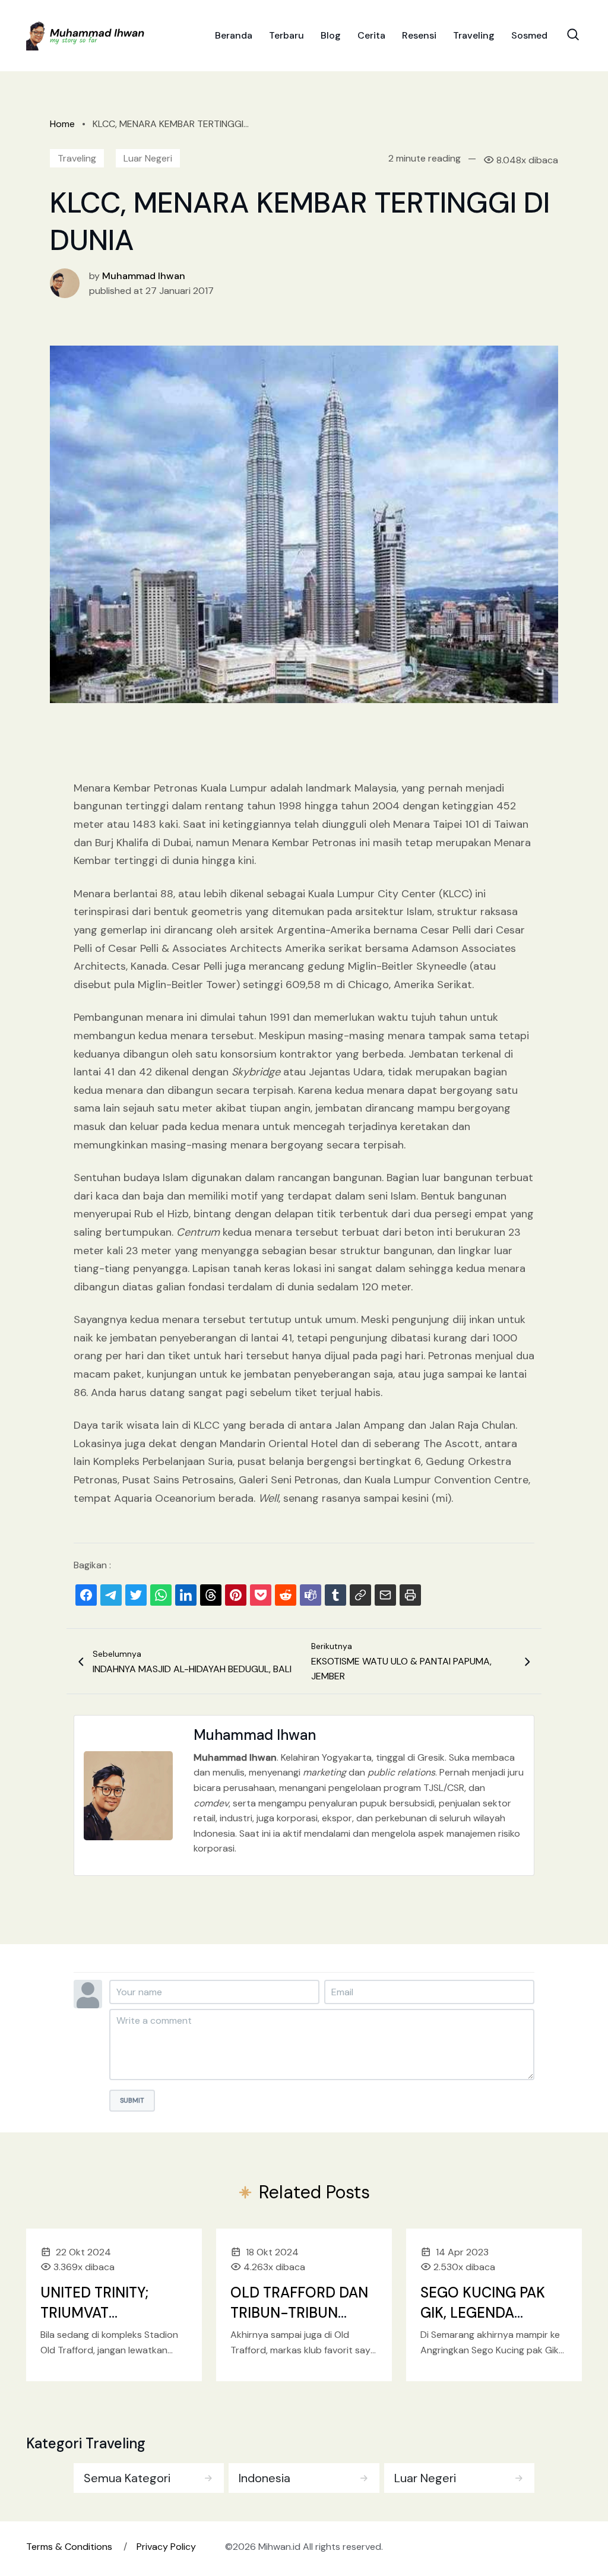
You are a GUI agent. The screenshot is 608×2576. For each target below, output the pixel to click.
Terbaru (286, 35)
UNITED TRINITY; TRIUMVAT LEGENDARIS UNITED (110, 2312)
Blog (331, 35)
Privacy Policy (166, 2547)
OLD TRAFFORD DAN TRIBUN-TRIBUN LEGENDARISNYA (299, 2312)
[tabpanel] (304, 2476)
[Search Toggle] (573, 34)
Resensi (419, 35)
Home (62, 124)
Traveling (474, 35)
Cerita (371, 35)
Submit (132, 2100)
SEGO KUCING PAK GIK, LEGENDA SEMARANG (483, 2312)
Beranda (234, 35)
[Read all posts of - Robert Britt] (65, 282)
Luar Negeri (148, 158)
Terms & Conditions (69, 2547)
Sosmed (529, 35)
